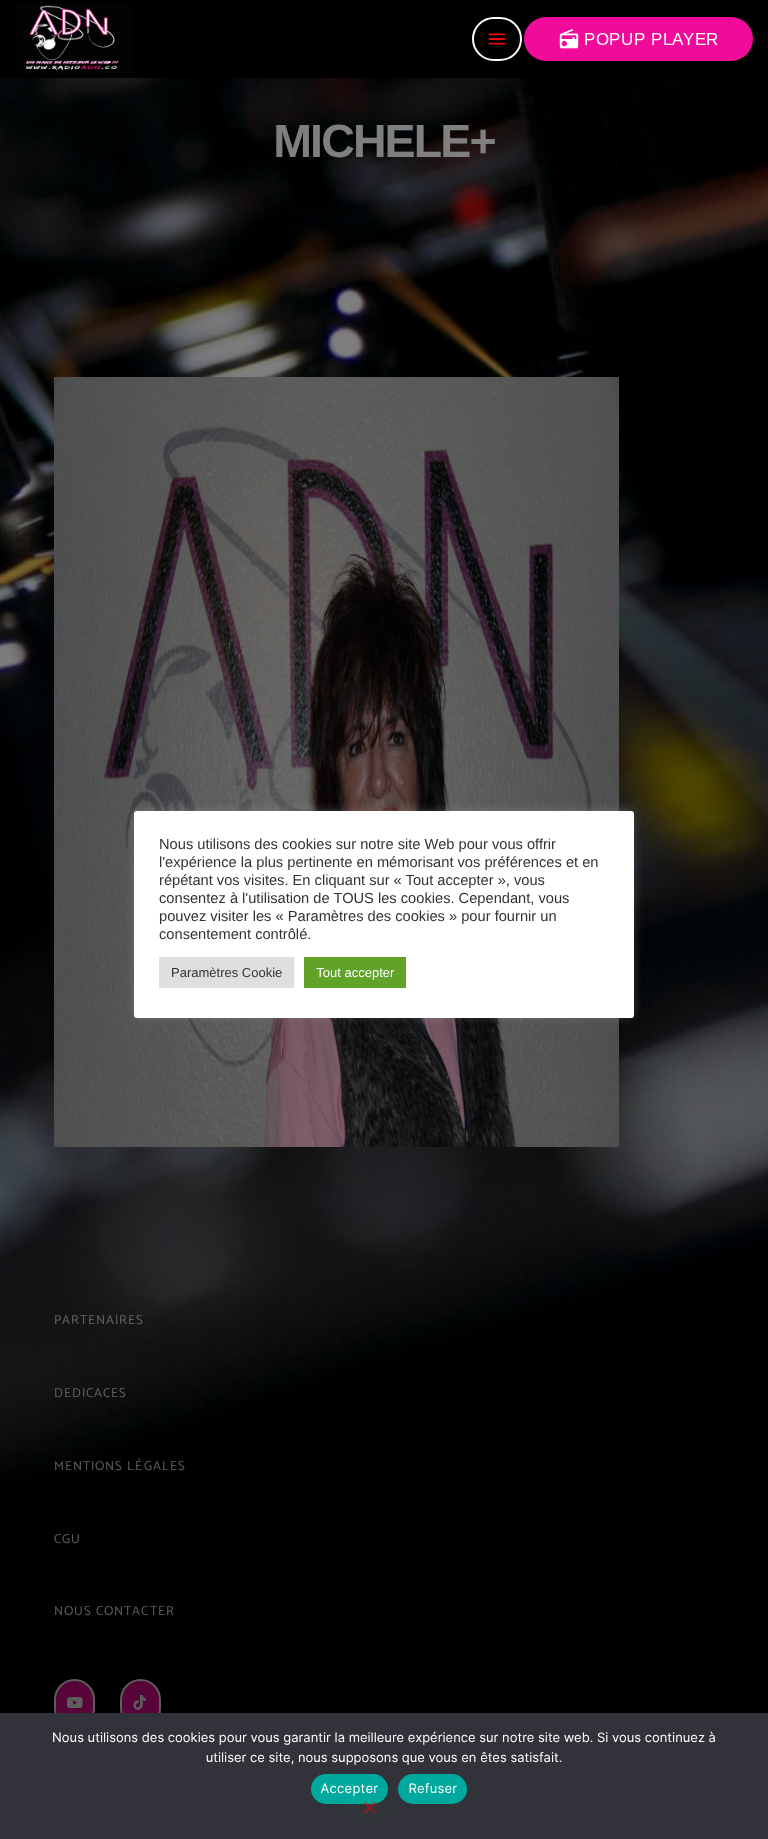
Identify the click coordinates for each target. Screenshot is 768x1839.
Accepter (350, 1789)
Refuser (432, 1789)
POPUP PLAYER (638, 39)
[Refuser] (369, 1809)
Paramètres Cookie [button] (226, 972)
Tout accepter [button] (355, 972)
